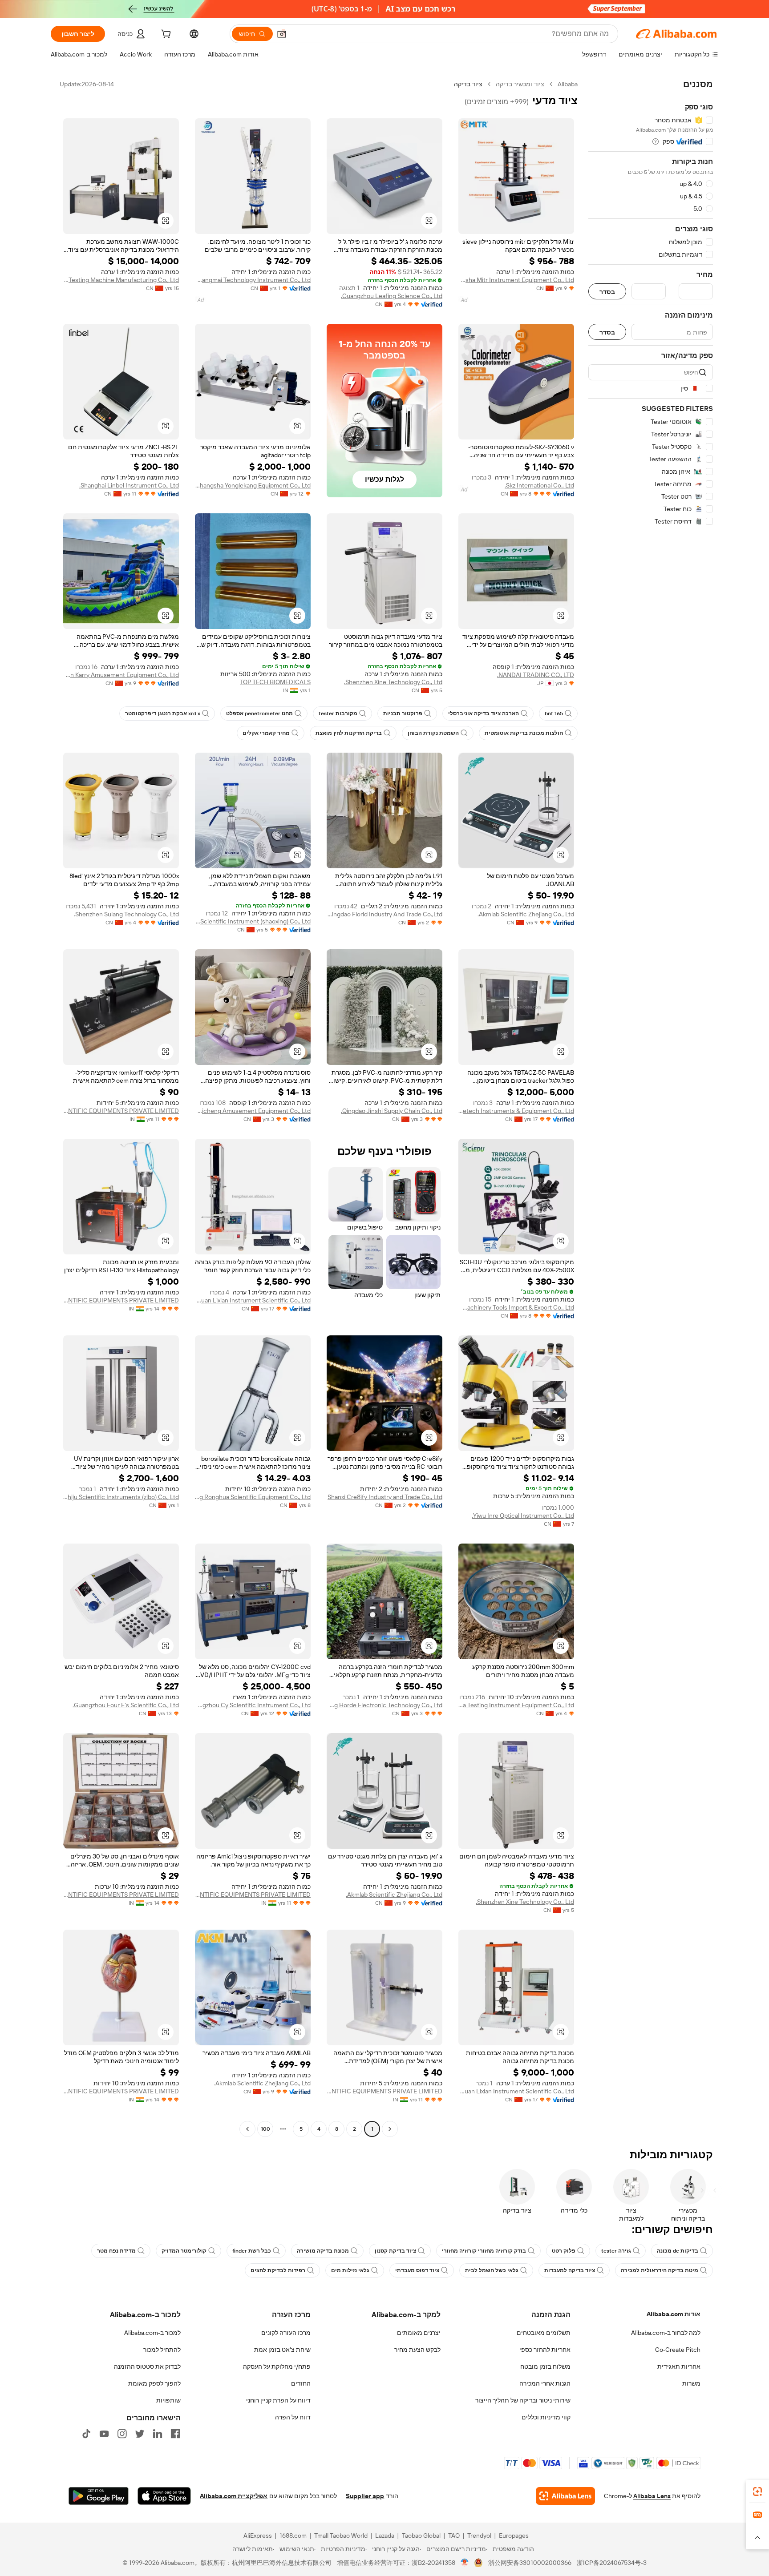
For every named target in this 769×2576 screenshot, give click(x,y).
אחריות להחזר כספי (545, 2350)
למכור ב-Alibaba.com (152, 2333)
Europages (514, 2536)
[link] (757, 2491)
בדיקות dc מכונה (678, 2251)
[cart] (165, 35)
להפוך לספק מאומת (154, 2383)
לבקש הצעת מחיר (417, 2350)
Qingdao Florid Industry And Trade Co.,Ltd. (384, 914)
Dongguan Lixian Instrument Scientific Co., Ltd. (253, 1300)
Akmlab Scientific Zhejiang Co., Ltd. (526, 914)
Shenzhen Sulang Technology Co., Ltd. (126, 914)
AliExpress (258, 2536)
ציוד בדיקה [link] (468, 84)
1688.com (293, 2536)
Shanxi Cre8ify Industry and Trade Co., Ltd (385, 1497)
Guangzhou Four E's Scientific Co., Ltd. (126, 1705)
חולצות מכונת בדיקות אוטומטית (524, 733)
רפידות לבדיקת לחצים (278, 2270)
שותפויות (168, 2400)
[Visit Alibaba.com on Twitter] (140, 2434)
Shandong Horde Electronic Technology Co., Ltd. (384, 1705)
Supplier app (365, 2496)
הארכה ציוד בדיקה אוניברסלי (484, 714)
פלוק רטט (564, 2251)
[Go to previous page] (390, 2129)
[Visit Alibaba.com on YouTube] (104, 2434)
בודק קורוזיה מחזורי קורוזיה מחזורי (484, 2251)
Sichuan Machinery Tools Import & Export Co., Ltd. (516, 1307)
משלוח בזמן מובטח (545, 2366)
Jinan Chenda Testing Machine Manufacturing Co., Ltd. (121, 280)
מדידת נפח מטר (116, 2251)
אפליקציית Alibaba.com (234, 2496)
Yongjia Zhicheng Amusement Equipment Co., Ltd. (253, 1111)
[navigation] (651, 1108)
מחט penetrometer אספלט (259, 714)
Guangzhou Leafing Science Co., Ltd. (392, 296)
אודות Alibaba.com (674, 2314)
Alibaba (568, 84)
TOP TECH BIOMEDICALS (275, 682)
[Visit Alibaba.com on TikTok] (86, 2434)
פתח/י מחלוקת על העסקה (277, 2366)
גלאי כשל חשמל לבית (492, 2270)
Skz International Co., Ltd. (539, 485)
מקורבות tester (338, 714)
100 (265, 2129)
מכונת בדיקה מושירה (323, 2251)
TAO (454, 2536)
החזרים (301, 2383)
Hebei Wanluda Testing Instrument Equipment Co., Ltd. (516, 1705)
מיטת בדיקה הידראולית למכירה (660, 2270)
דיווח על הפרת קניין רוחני (278, 2400)
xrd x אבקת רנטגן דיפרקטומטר (163, 714)
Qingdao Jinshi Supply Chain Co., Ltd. (392, 1111)
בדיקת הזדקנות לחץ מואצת (349, 733)
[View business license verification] (465, 2563)
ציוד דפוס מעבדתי (417, 2270)
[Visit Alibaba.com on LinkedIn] (158, 2434)
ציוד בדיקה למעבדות (570, 2270)
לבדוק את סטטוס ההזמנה (147, 2366)
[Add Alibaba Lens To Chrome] (565, 2496)
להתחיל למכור (162, 2350)
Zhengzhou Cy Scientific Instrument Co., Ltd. (253, 1705)
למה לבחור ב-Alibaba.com (666, 2333)
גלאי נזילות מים (350, 2270)
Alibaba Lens (652, 2496)
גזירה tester (616, 2251)
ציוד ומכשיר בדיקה (520, 84)
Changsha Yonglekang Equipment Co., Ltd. (253, 485)
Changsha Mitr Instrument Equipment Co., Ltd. (516, 280)
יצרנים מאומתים (419, 2333)
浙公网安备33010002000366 (530, 2563)
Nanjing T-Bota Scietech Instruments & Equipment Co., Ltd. (516, 1111)
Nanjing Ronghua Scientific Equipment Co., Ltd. (253, 1497)
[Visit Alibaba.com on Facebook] (175, 2434)
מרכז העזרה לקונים (286, 2333)
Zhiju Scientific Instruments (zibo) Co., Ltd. (121, 1497)
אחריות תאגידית (679, 2366)
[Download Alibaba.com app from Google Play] (99, 2496)
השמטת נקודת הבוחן (433, 733)
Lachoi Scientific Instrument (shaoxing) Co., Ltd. (253, 921)
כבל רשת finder (252, 2251)
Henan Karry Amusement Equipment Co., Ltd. (121, 675)
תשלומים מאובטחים (544, 2333)
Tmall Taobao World (341, 2536)
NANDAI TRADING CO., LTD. (536, 675)
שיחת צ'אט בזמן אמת (282, 2350)
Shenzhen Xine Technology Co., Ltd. (393, 682)
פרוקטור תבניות (403, 714)
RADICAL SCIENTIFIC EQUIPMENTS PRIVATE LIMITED (121, 1111)
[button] (282, 34)
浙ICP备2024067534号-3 (612, 2563)
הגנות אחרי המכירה (545, 2383)
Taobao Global (421, 2536)
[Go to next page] (247, 2129)
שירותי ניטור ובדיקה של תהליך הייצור (523, 2400)
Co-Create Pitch (678, 2350)
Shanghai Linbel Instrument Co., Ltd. (129, 485)
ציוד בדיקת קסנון (395, 2251)
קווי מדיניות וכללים (546, 2417)
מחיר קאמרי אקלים (266, 733)
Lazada (385, 2536)
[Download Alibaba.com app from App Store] (164, 2496)
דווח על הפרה (293, 2417)
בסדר (607, 292)
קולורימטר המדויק (184, 2251)
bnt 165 (554, 714)
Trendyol (479, 2536)
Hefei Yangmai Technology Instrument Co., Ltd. (253, 280)
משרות (691, 2383)
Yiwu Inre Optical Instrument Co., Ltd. (523, 1516)
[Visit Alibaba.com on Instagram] (122, 2434)
